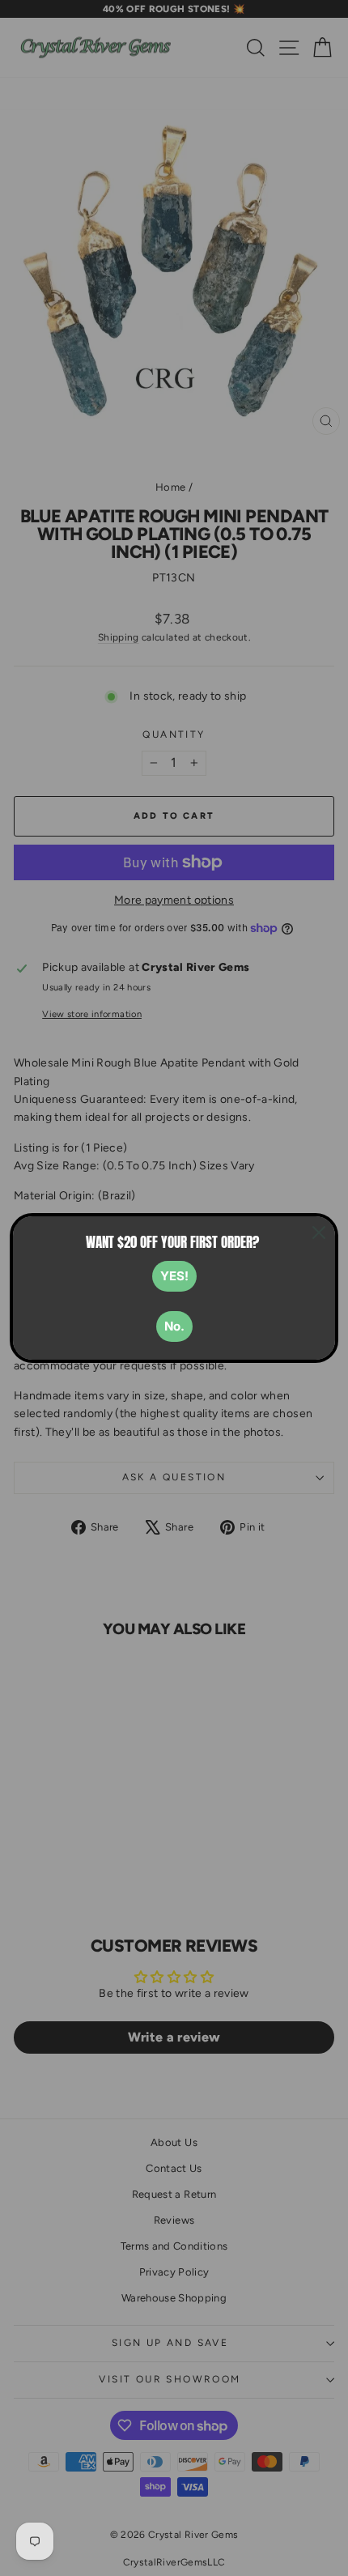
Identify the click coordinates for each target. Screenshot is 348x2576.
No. (174, 1326)
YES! (174, 1276)
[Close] (319, 1233)
